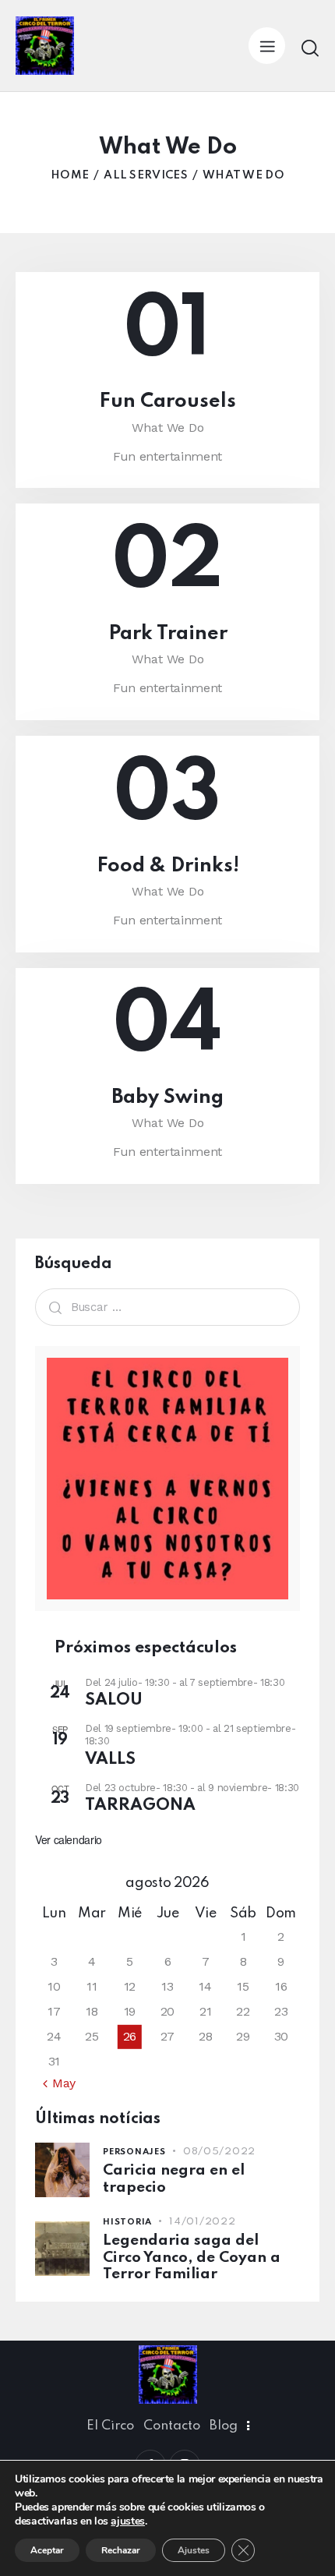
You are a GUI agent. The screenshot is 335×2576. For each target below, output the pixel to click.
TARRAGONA (140, 1806)
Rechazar (121, 2550)
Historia (127, 2222)
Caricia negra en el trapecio (174, 2178)
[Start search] (310, 48)
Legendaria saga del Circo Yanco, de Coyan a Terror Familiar (192, 2257)
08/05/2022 (219, 2152)
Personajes (134, 2152)
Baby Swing (167, 1098)
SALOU (114, 1700)
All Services (146, 175)
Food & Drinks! (168, 866)
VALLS (110, 1760)
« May (59, 2083)
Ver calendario (69, 1839)
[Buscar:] (167, 1307)
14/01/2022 (202, 2222)
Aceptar (47, 2550)
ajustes (127, 2521)
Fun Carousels (167, 402)
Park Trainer (168, 634)
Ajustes (194, 2550)
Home (70, 175)
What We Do (168, 428)
